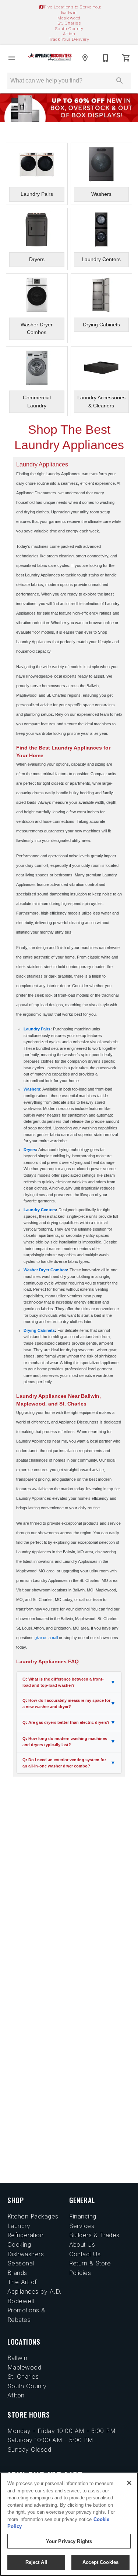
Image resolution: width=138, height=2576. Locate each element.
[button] (12, 58)
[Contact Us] (106, 58)
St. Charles (69, 23)
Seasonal (21, 2263)
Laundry (19, 2226)
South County (69, 29)
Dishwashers (26, 2254)
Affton (69, 34)
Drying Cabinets (39, 1330)
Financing (83, 2216)
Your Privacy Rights (69, 2541)
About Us (82, 2245)
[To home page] (50, 58)
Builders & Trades (94, 2235)
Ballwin (69, 12)
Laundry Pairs (37, 1029)
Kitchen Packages (33, 2216)
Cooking (19, 2245)
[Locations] (85, 58)
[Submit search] (120, 81)
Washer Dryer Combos (45, 1270)
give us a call (46, 1638)
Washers (32, 1089)
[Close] (129, 2483)
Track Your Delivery (69, 39)
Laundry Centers (40, 1210)
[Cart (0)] (126, 58)
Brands (17, 2273)
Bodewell (21, 2301)
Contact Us (85, 2254)
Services (82, 2226)
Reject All (36, 2562)
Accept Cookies (100, 2562)
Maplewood (69, 18)
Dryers (30, 1150)
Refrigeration (25, 2235)
